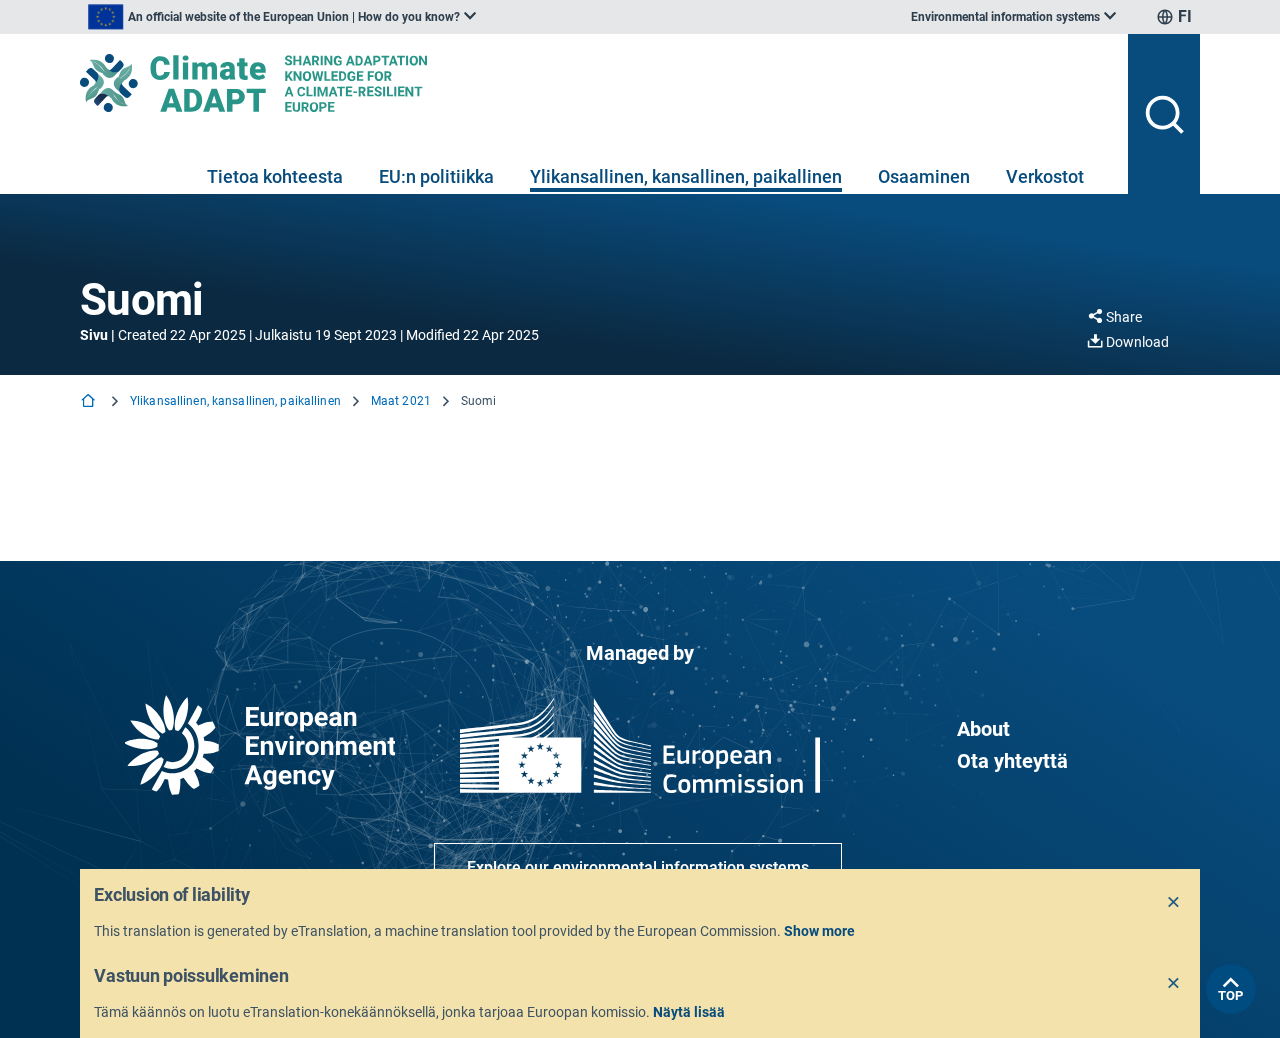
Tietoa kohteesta (275, 176)
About (983, 729)
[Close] (1174, 903)
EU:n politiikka (436, 176)
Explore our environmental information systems (638, 867)
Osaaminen (924, 176)
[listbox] (282, 17)
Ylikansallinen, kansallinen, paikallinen (686, 176)
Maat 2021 (401, 401)
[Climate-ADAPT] (596, 83)
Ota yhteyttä (1012, 761)
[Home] (90, 402)
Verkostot (1045, 176)
